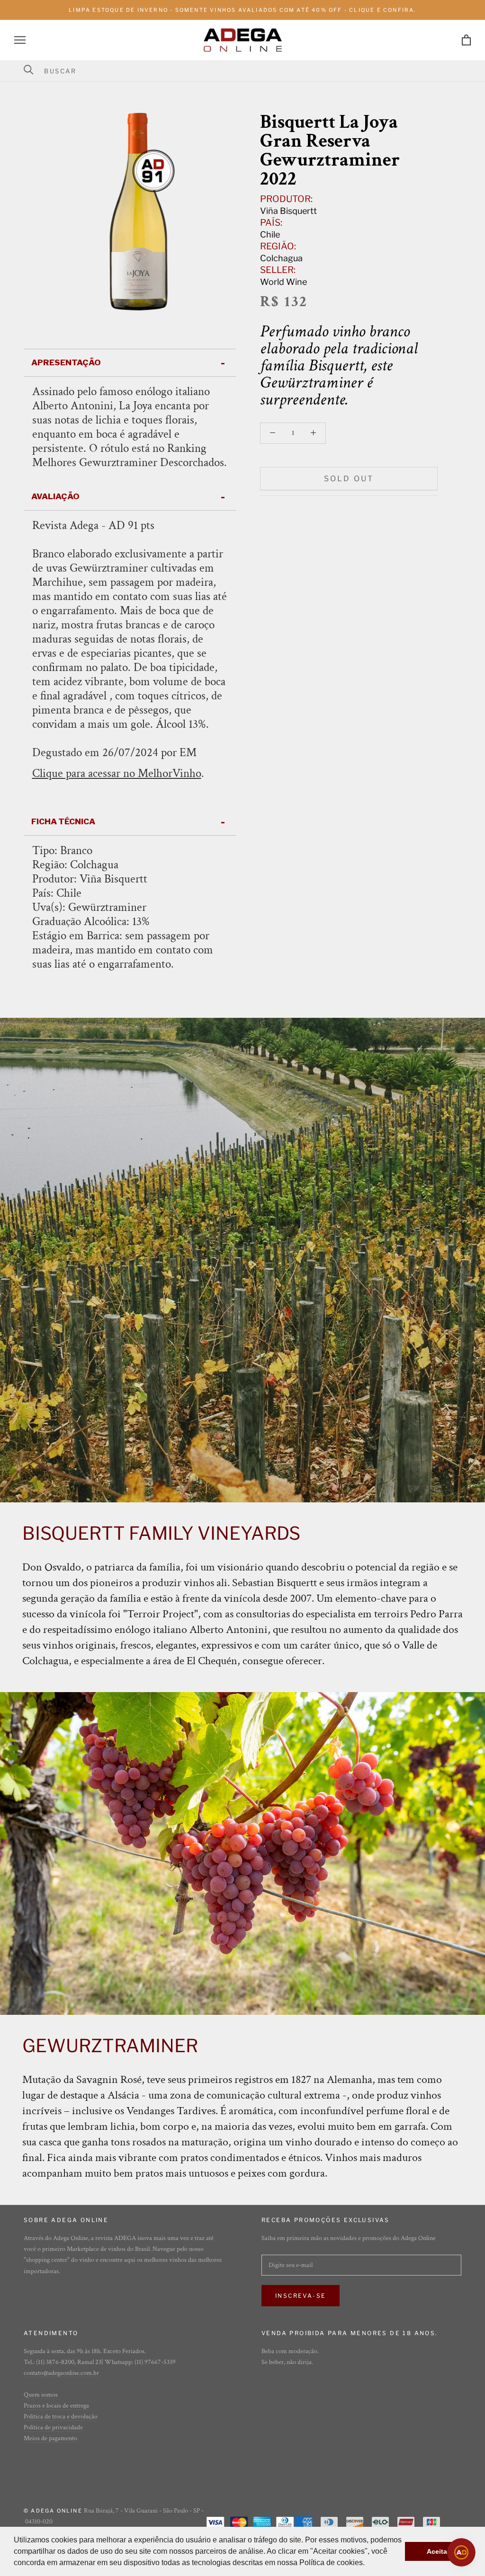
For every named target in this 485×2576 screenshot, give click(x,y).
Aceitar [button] (438, 2551)
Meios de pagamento (50, 2438)
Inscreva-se (301, 2296)
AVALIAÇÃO (55, 496)
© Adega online (53, 2511)
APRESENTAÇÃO (66, 362)
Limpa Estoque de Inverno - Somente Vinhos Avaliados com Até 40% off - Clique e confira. (242, 10)
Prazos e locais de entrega (56, 2406)
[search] (248, 71)
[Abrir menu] (20, 40)
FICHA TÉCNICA (63, 821)
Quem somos (41, 2395)
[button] (368, 2564)
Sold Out (349, 479)
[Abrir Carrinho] (466, 40)
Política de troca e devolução (61, 2417)
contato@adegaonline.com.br (61, 2373)
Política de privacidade (53, 2427)
